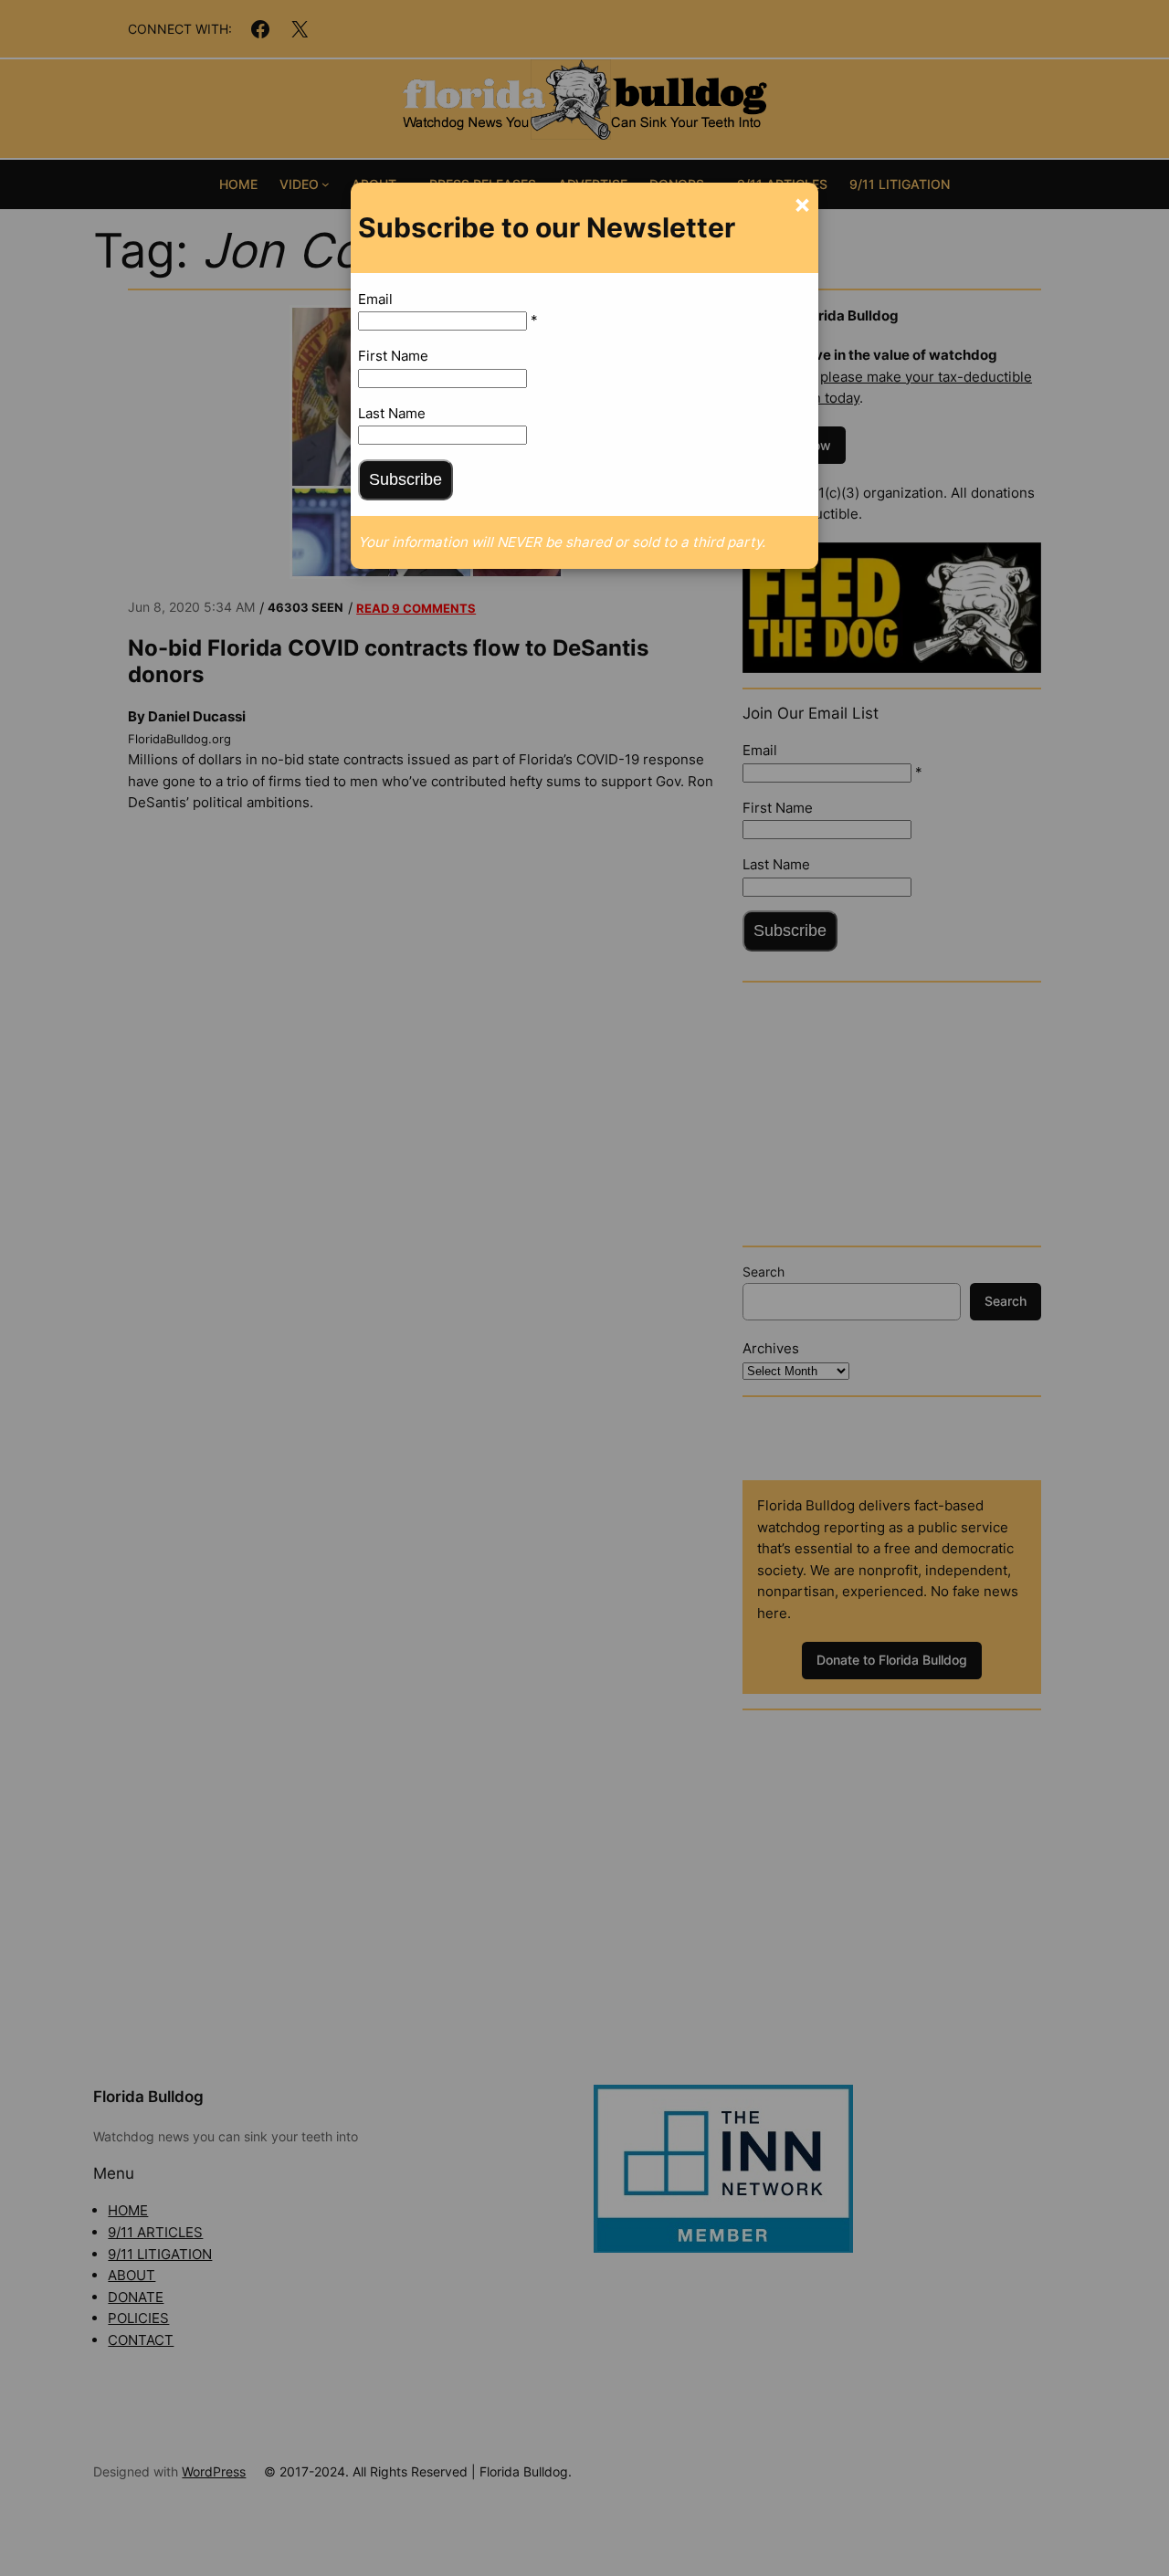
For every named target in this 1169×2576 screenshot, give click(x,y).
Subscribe (405, 479)
